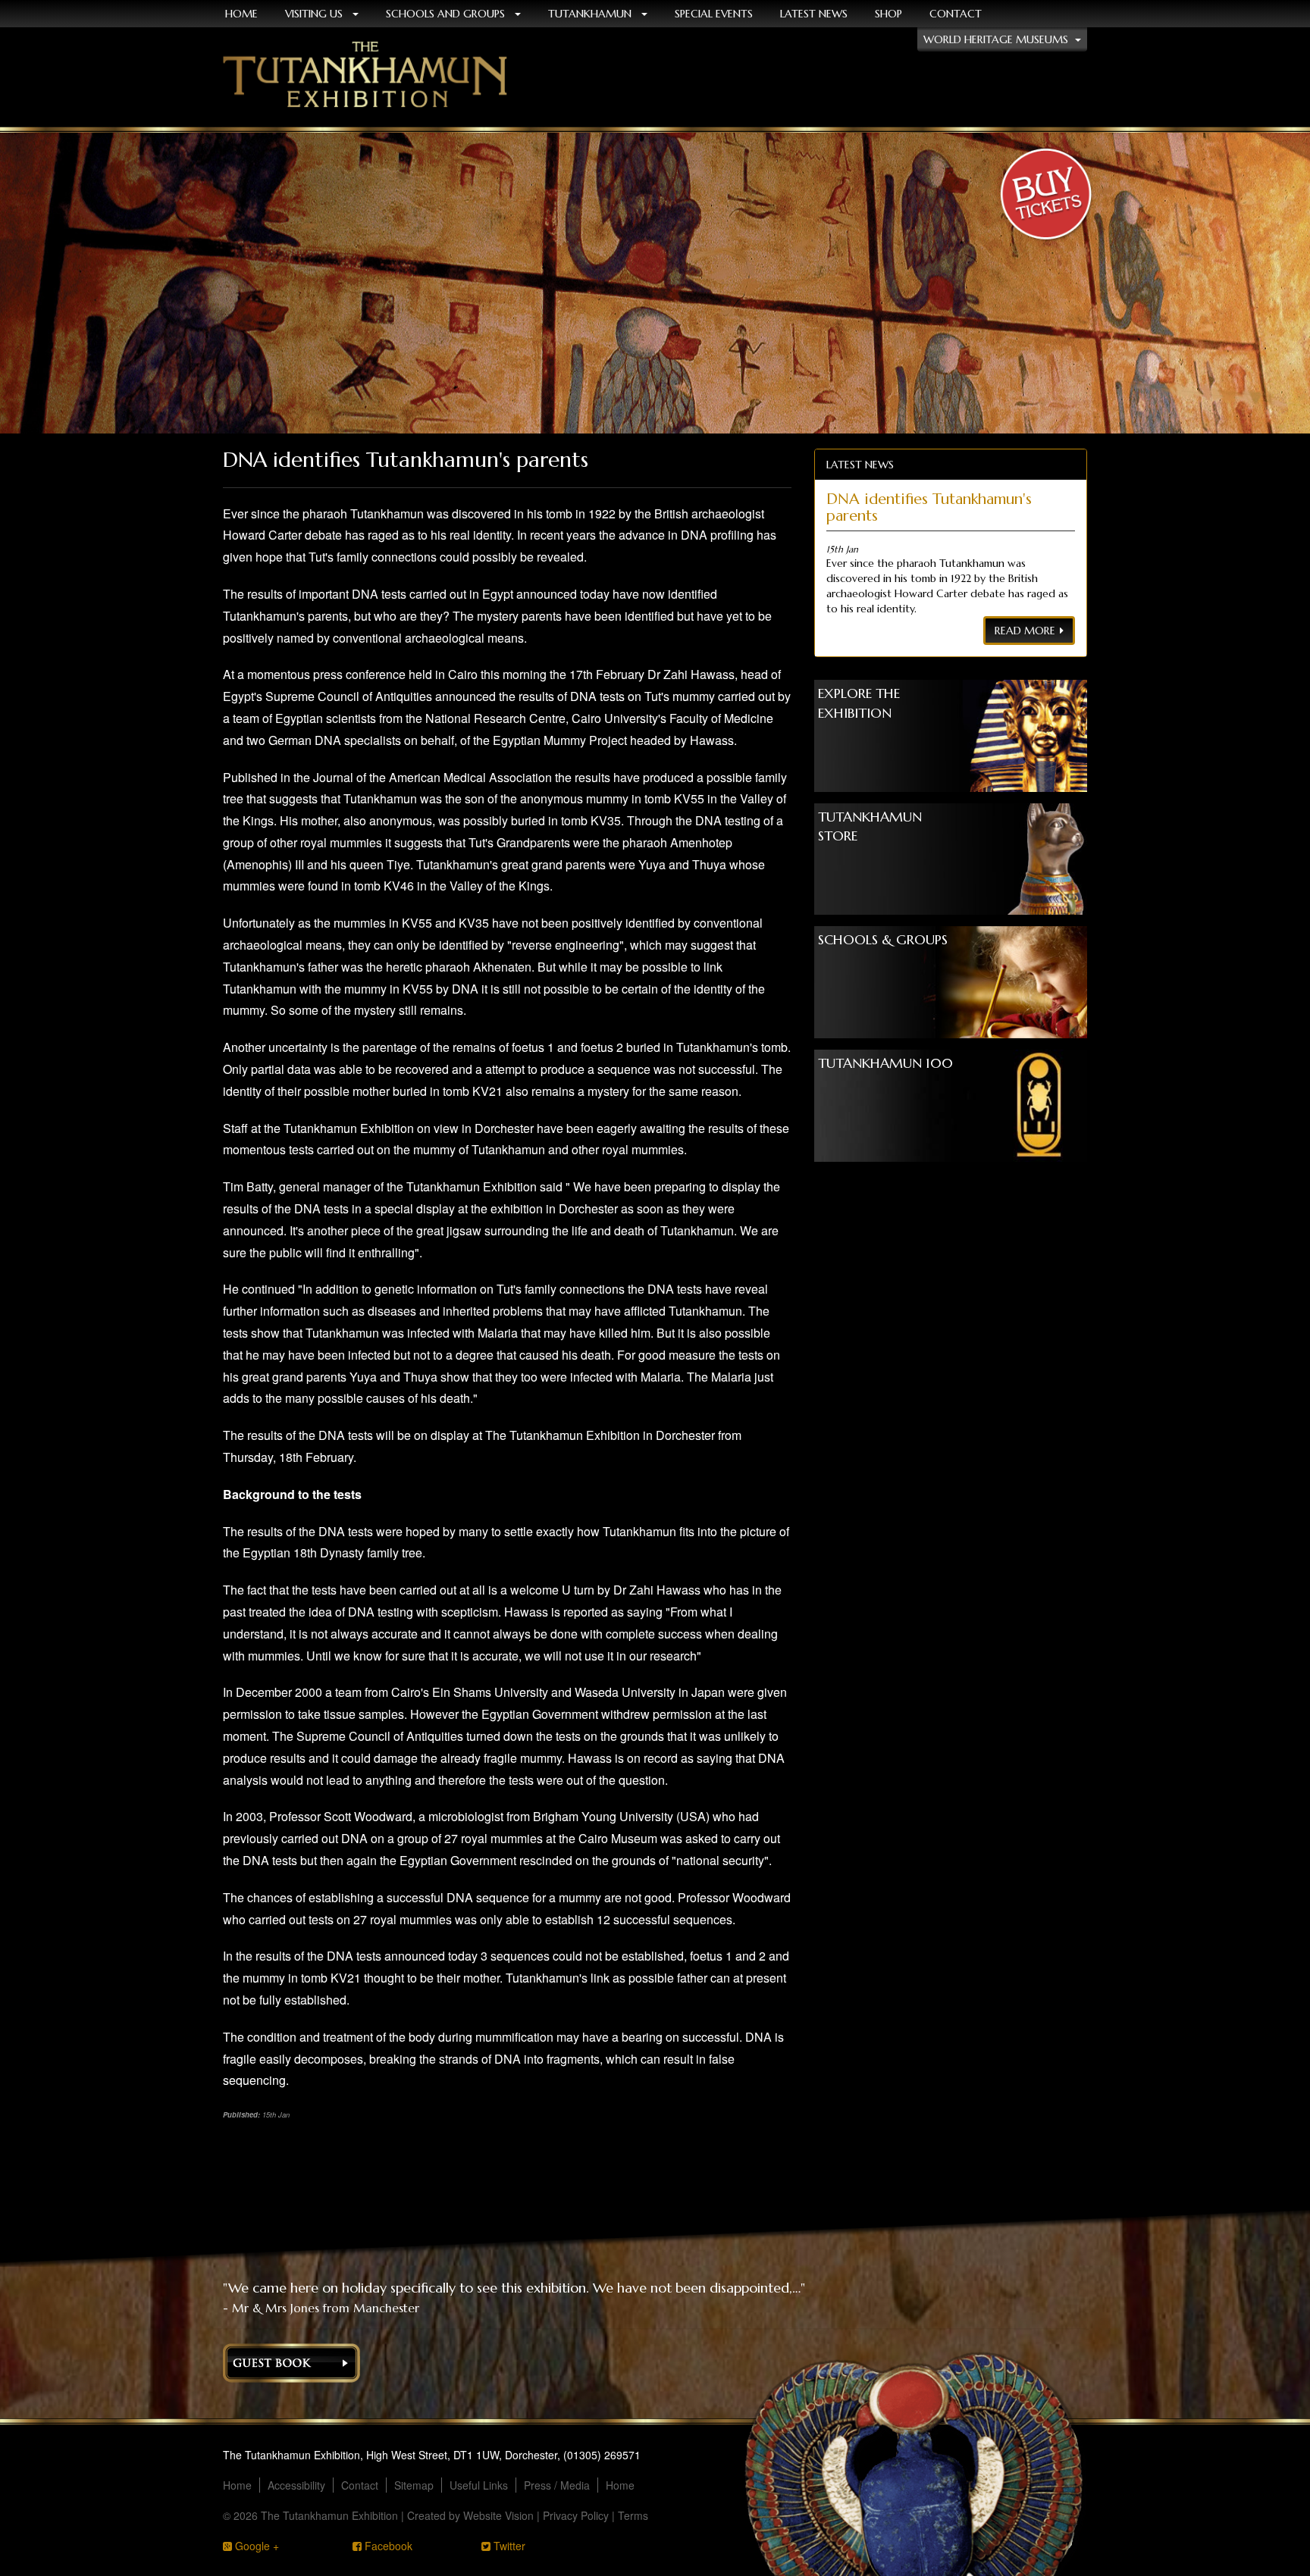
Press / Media (557, 2485)
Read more (1025, 631)
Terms (633, 2515)
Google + (255, 2546)
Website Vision (498, 2515)
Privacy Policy (576, 2515)
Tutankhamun (591, 14)
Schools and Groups (447, 14)
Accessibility (296, 2485)
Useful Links (479, 2485)
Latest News (814, 14)
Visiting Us (315, 14)
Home (237, 2485)
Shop (888, 14)
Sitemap (414, 2485)
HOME (241, 14)
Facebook (387, 2546)
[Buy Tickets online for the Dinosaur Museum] (1045, 197)
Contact (956, 14)
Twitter (508, 2546)
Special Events (714, 14)
